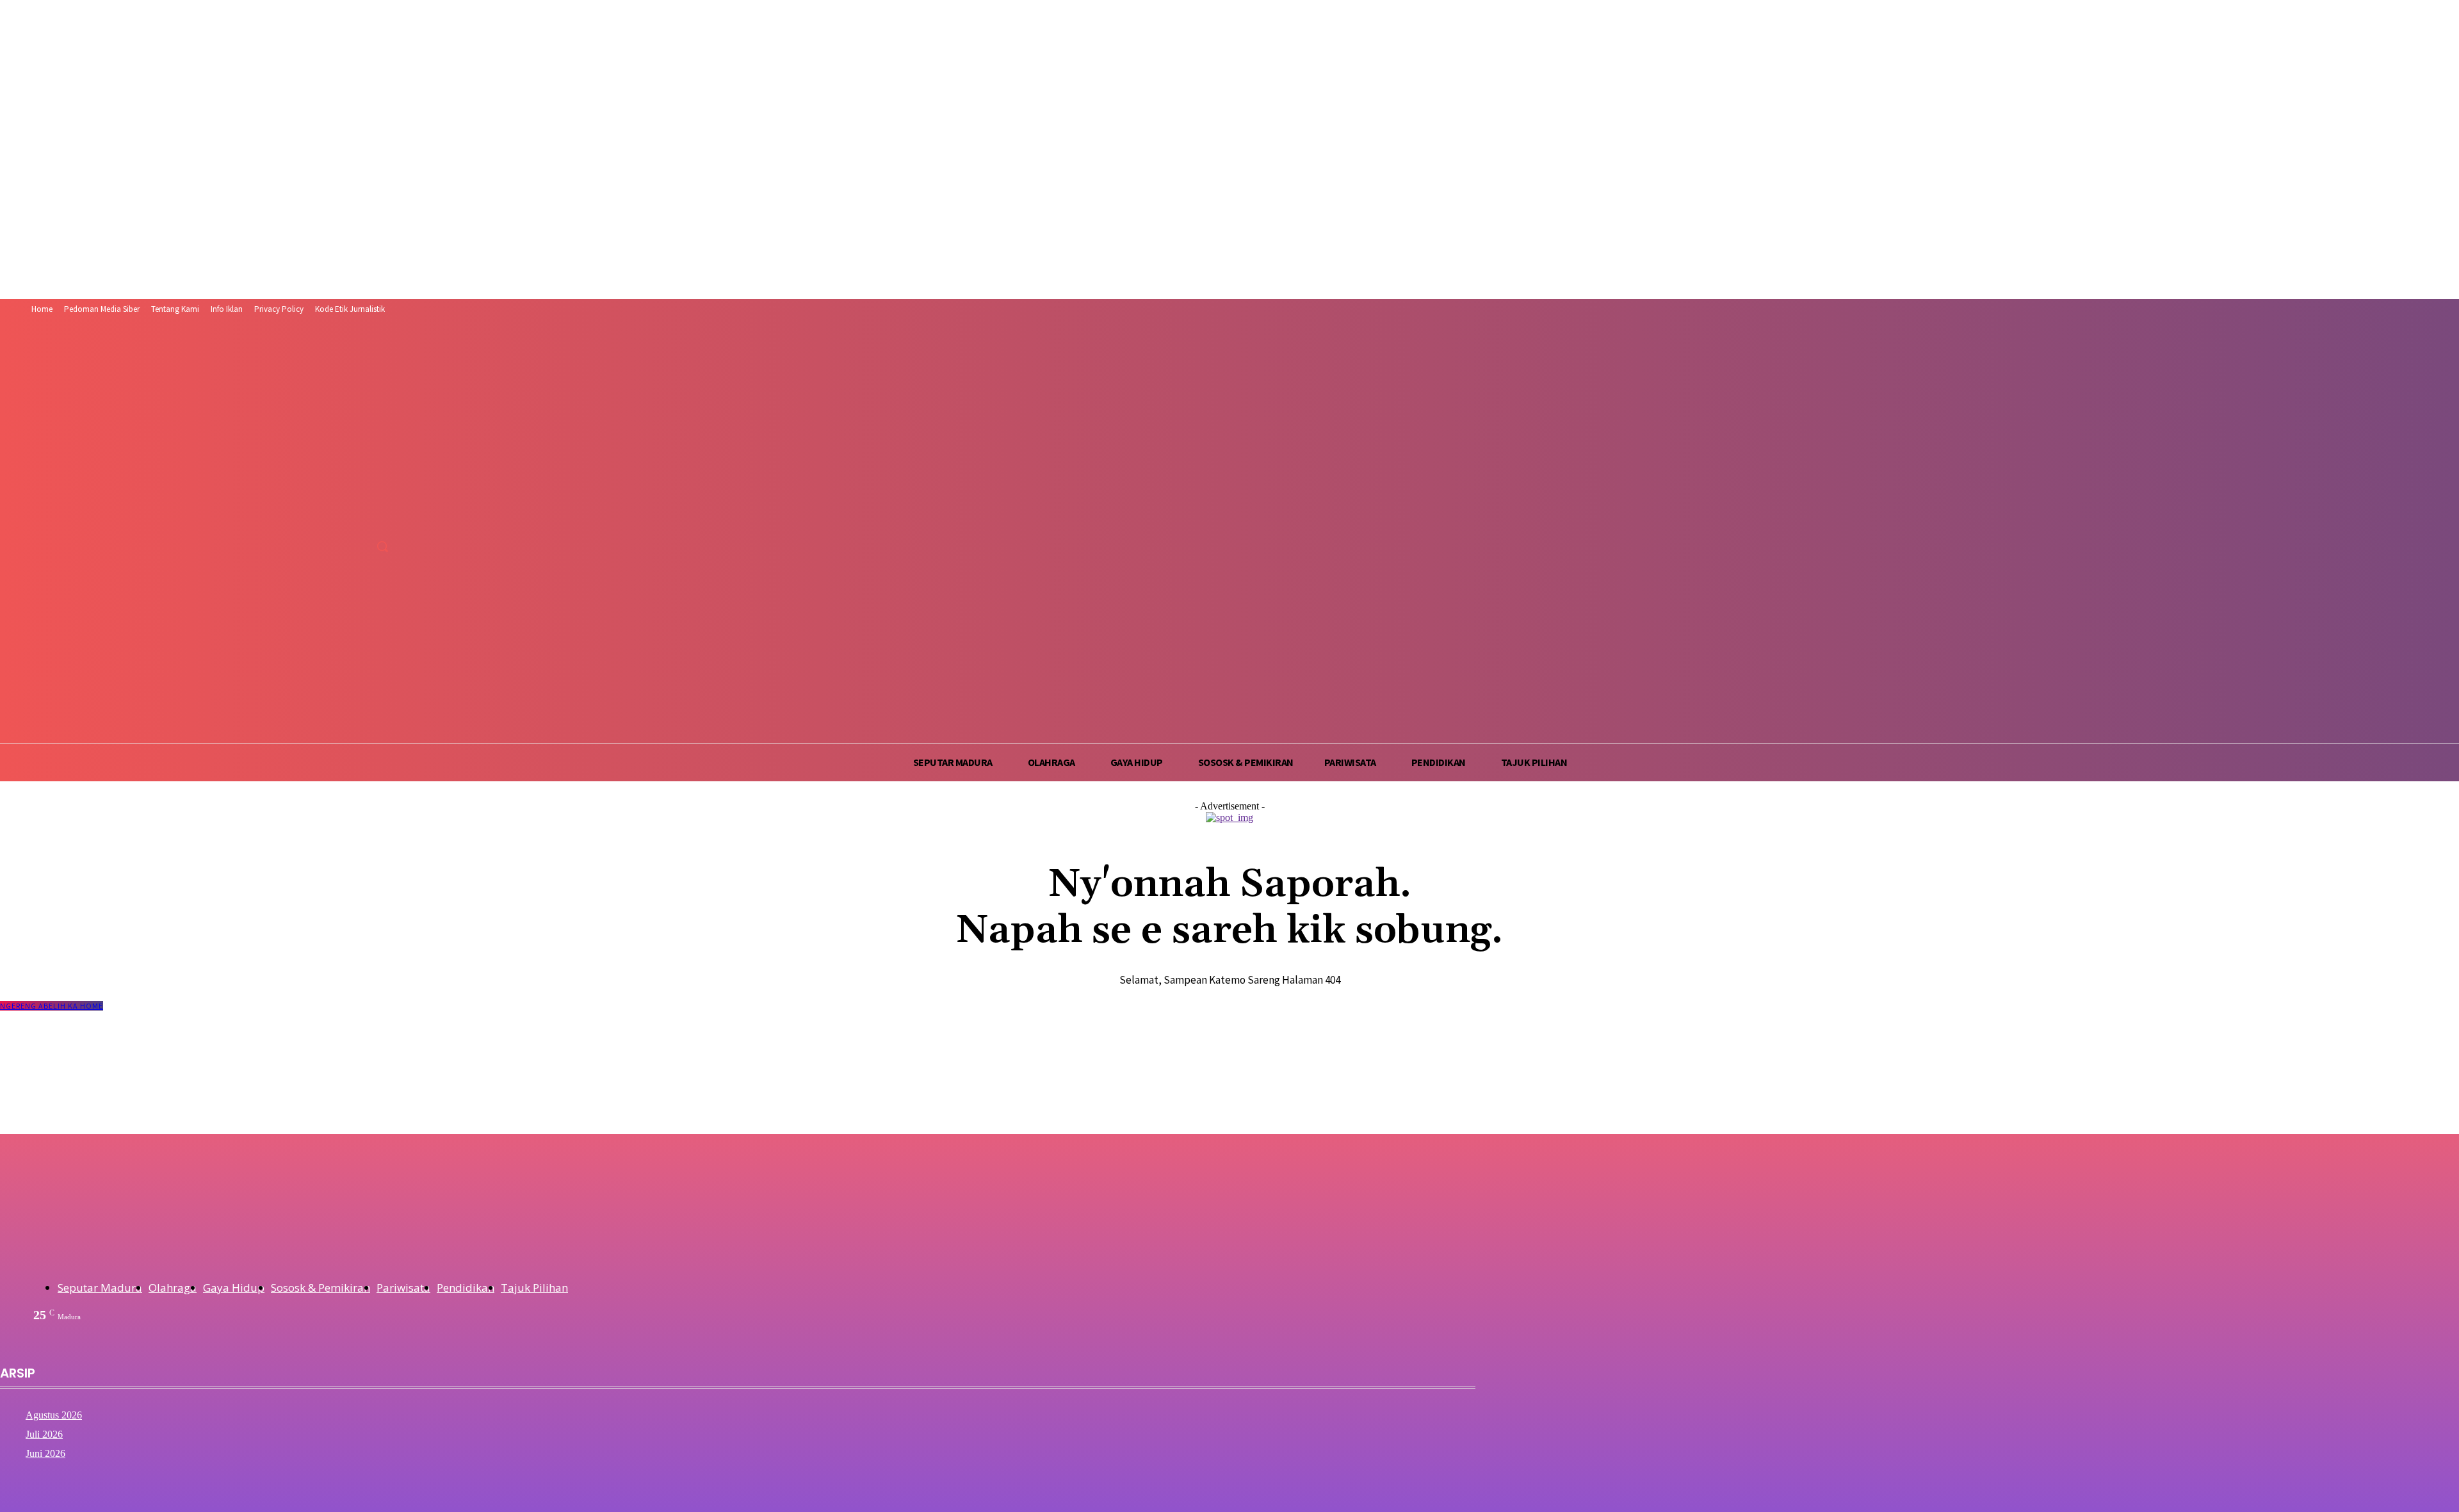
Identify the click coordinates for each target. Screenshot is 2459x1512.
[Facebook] (314, 518)
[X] (361, 518)
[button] (382, 546)
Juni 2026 (45, 1453)
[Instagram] (338, 518)
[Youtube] (386, 518)
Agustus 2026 (54, 1415)
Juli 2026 (44, 1434)
